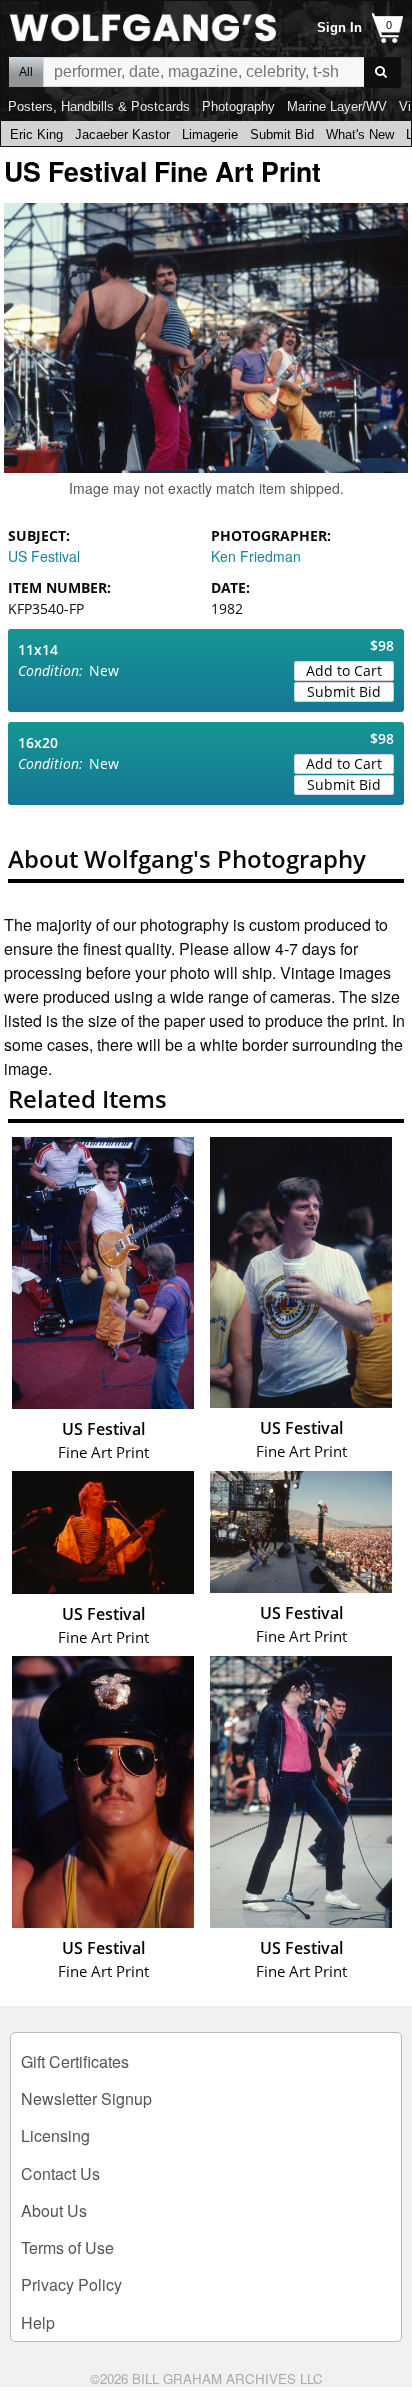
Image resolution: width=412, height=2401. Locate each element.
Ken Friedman (256, 556)
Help (38, 2322)
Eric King (36, 134)
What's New (360, 134)
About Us (54, 2210)
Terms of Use (67, 2247)
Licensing (55, 2135)
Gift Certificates (75, 2061)
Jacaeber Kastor (122, 134)
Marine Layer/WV (337, 106)
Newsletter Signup (86, 2098)
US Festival (44, 556)
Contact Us (60, 2173)
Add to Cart (344, 670)
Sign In (339, 27)
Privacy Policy (71, 2284)
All (26, 72)
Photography (238, 106)
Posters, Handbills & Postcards (99, 106)
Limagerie (210, 134)
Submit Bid (282, 134)
